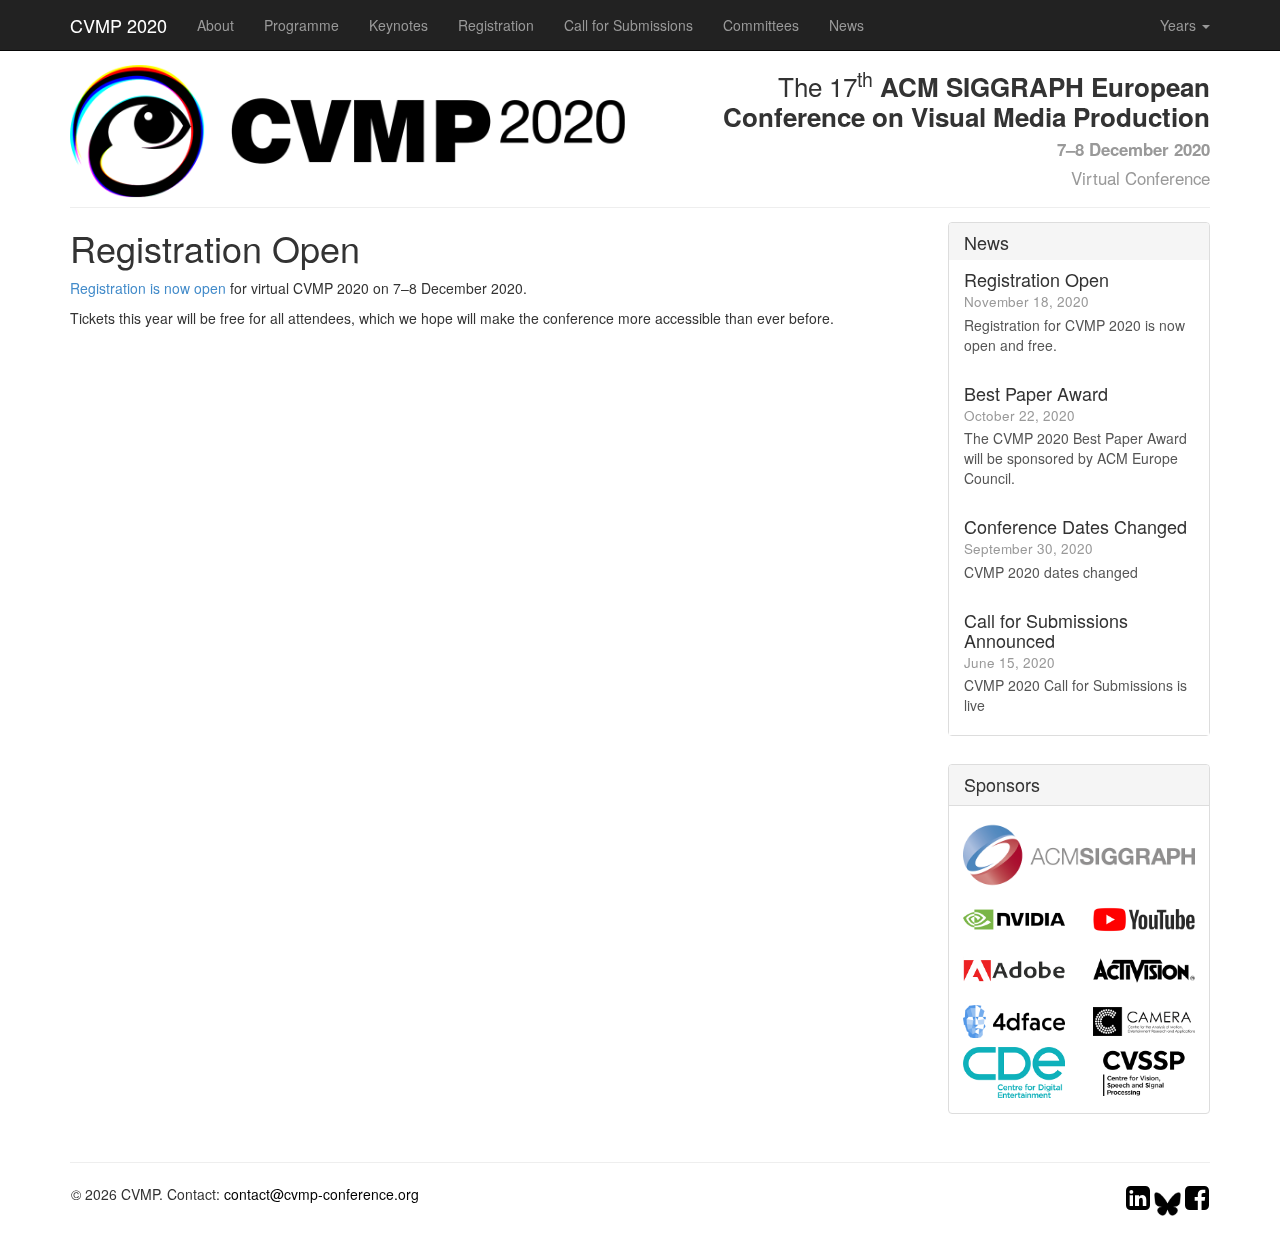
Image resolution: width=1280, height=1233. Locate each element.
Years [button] (1180, 25)
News (846, 25)
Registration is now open (148, 288)
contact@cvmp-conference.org (321, 1194)
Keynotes (398, 25)
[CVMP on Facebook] (1197, 1202)
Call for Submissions (628, 25)
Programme (301, 25)
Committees (761, 25)
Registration (496, 25)
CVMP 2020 (118, 25)
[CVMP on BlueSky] (1169, 1202)
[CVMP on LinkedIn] (1138, 1202)
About (215, 25)
